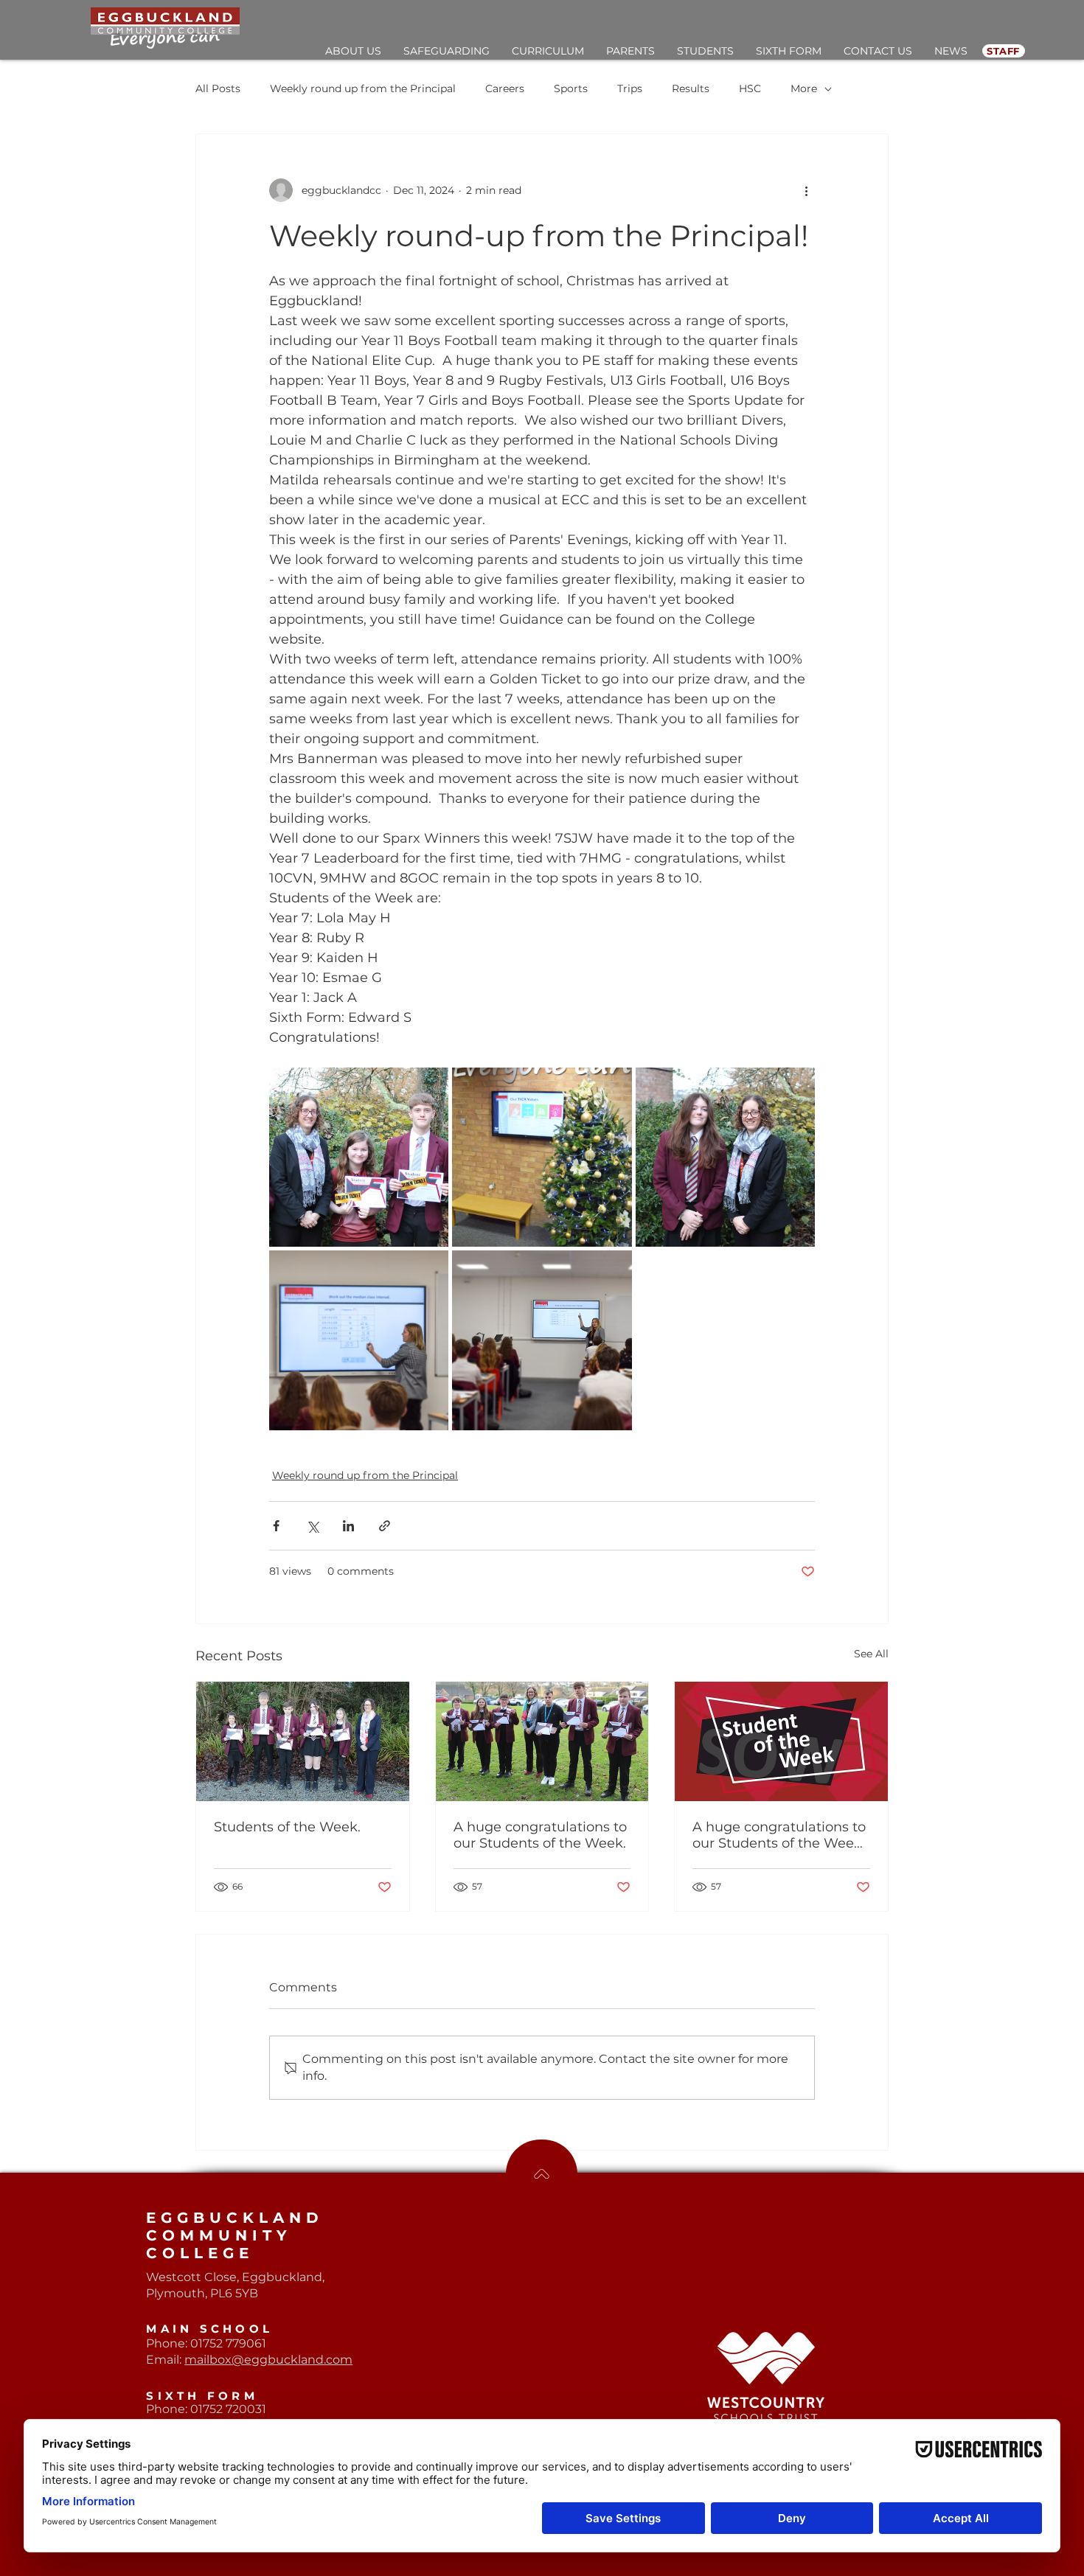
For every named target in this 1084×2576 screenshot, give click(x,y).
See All (871, 1654)
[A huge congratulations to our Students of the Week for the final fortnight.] (781, 1741)
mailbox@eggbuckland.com (268, 2360)
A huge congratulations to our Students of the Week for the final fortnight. (779, 1835)
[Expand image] (359, 1157)
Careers (505, 88)
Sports (571, 88)
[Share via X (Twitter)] (312, 1526)
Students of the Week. (287, 1827)
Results (691, 88)
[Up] (542, 2174)
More (804, 88)
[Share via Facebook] (276, 1526)
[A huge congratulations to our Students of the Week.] (542, 1741)
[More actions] (806, 190)
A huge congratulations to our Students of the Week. (540, 1835)
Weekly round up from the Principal (363, 88)
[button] (353, 51)
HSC (750, 88)
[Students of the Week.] (303, 1741)
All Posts (218, 88)
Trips (630, 88)
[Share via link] (385, 1526)
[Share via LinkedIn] (348, 1526)
